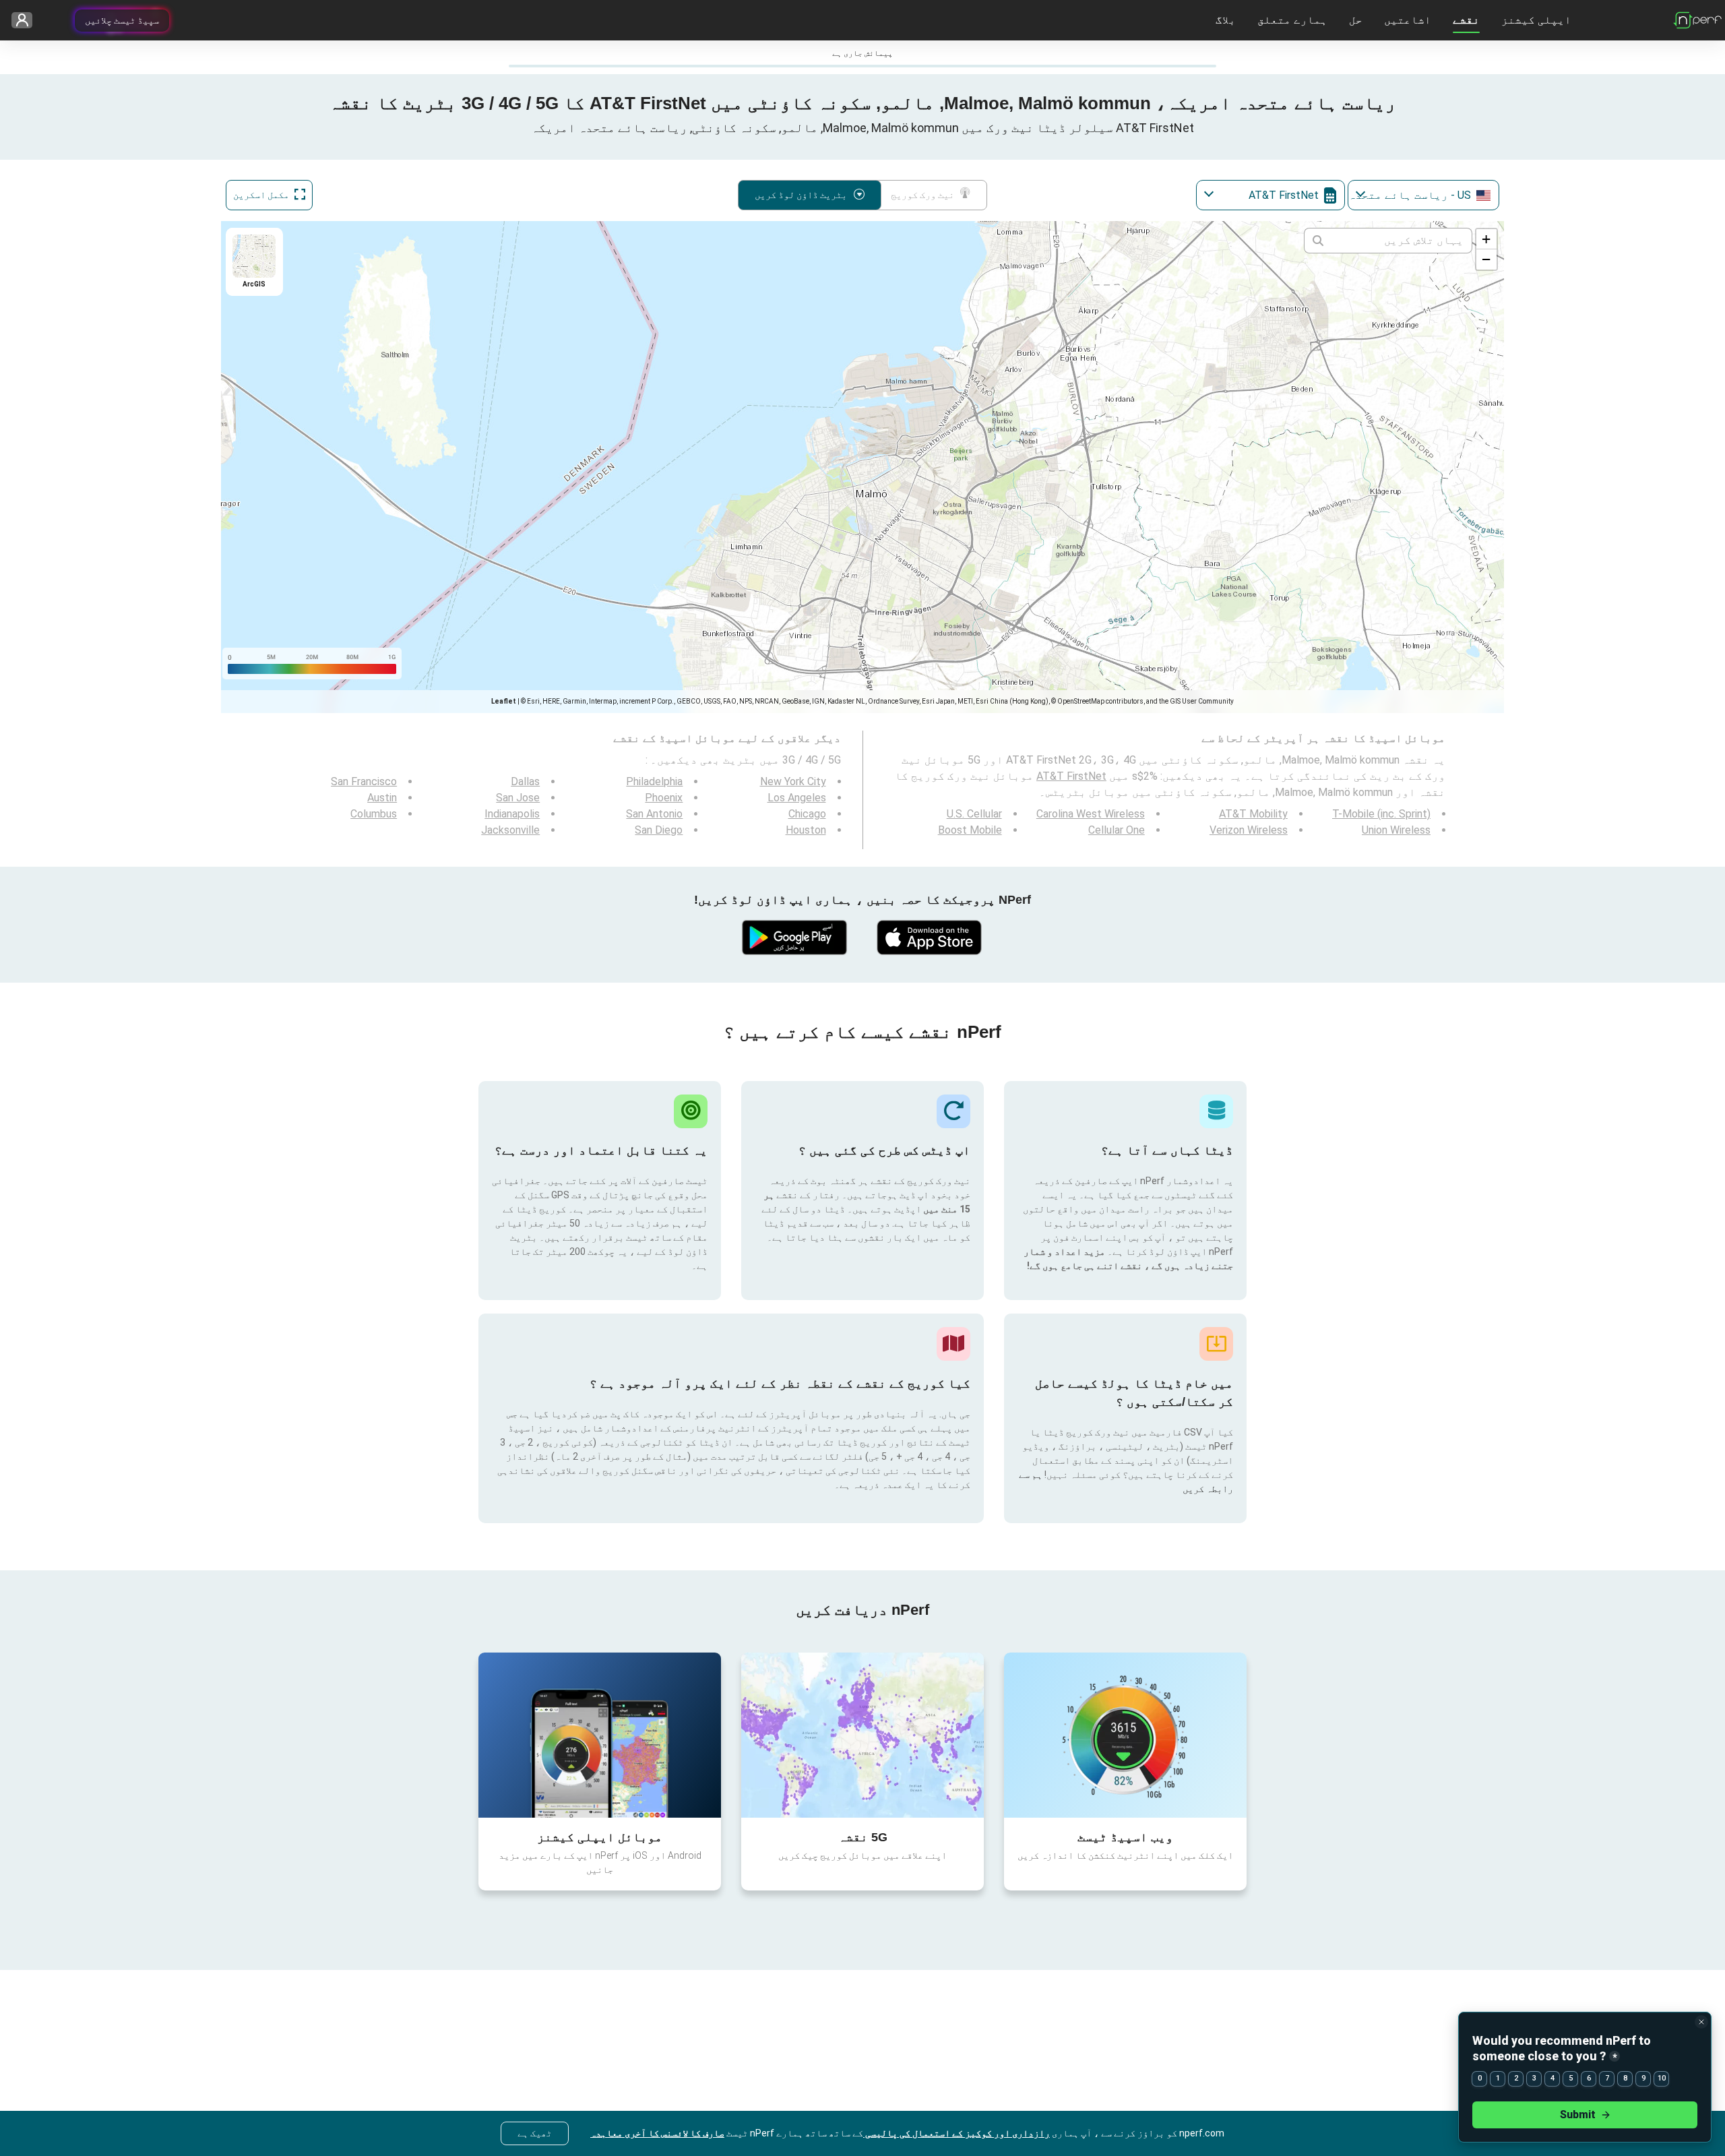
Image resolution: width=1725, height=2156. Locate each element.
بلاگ (1226, 20)
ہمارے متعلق (1292, 20)
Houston (806, 830)
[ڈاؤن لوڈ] (930, 937)
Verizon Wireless (1249, 830)
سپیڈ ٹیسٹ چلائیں (122, 20)
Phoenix (664, 798)
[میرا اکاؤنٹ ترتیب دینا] (27, 21)
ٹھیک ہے (535, 2133)
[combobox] (1423, 195)
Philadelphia (654, 781)
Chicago (807, 814)
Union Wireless (1396, 830)
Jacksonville (510, 830)
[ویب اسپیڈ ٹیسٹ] (1125, 1735)
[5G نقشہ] (862, 1735)
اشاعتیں (1408, 20)
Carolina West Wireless (1091, 814)
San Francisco (364, 781)
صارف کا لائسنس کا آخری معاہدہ (657, 2133)
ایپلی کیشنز (1536, 20)
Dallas (525, 781)
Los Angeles (797, 798)
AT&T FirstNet (1071, 776)
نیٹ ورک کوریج (922, 195)
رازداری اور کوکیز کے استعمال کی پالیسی (956, 2133)
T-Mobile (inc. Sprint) (1381, 814)
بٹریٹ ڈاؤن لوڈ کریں (801, 195)
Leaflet (504, 701)
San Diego (659, 830)
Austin (382, 798)
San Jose (518, 798)
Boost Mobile (970, 830)
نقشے (1466, 20)
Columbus (374, 814)
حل (1356, 20)
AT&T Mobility (1253, 814)
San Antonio (654, 814)
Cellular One (1117, 830)
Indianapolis (512, 814)
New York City (793, 781)
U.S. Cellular (974, 814)
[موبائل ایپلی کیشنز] (600, 1735)
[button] (1486, 239)
